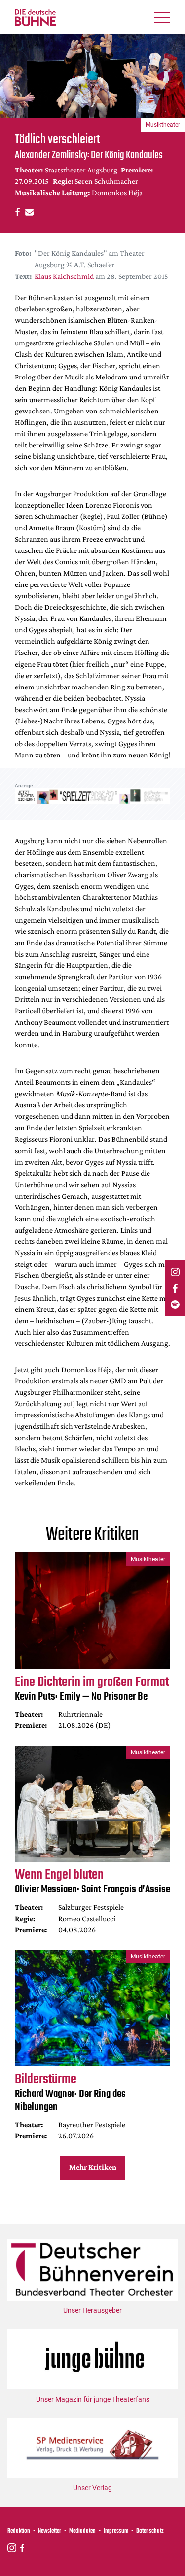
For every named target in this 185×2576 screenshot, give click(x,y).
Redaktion (19, 2531)
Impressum (116, 2531)
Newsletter (50, 2531)
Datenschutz (150, 2531)
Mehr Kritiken (93, 2167)
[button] (16, 212)
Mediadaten (82, 2531)
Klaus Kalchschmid (64, 276)
